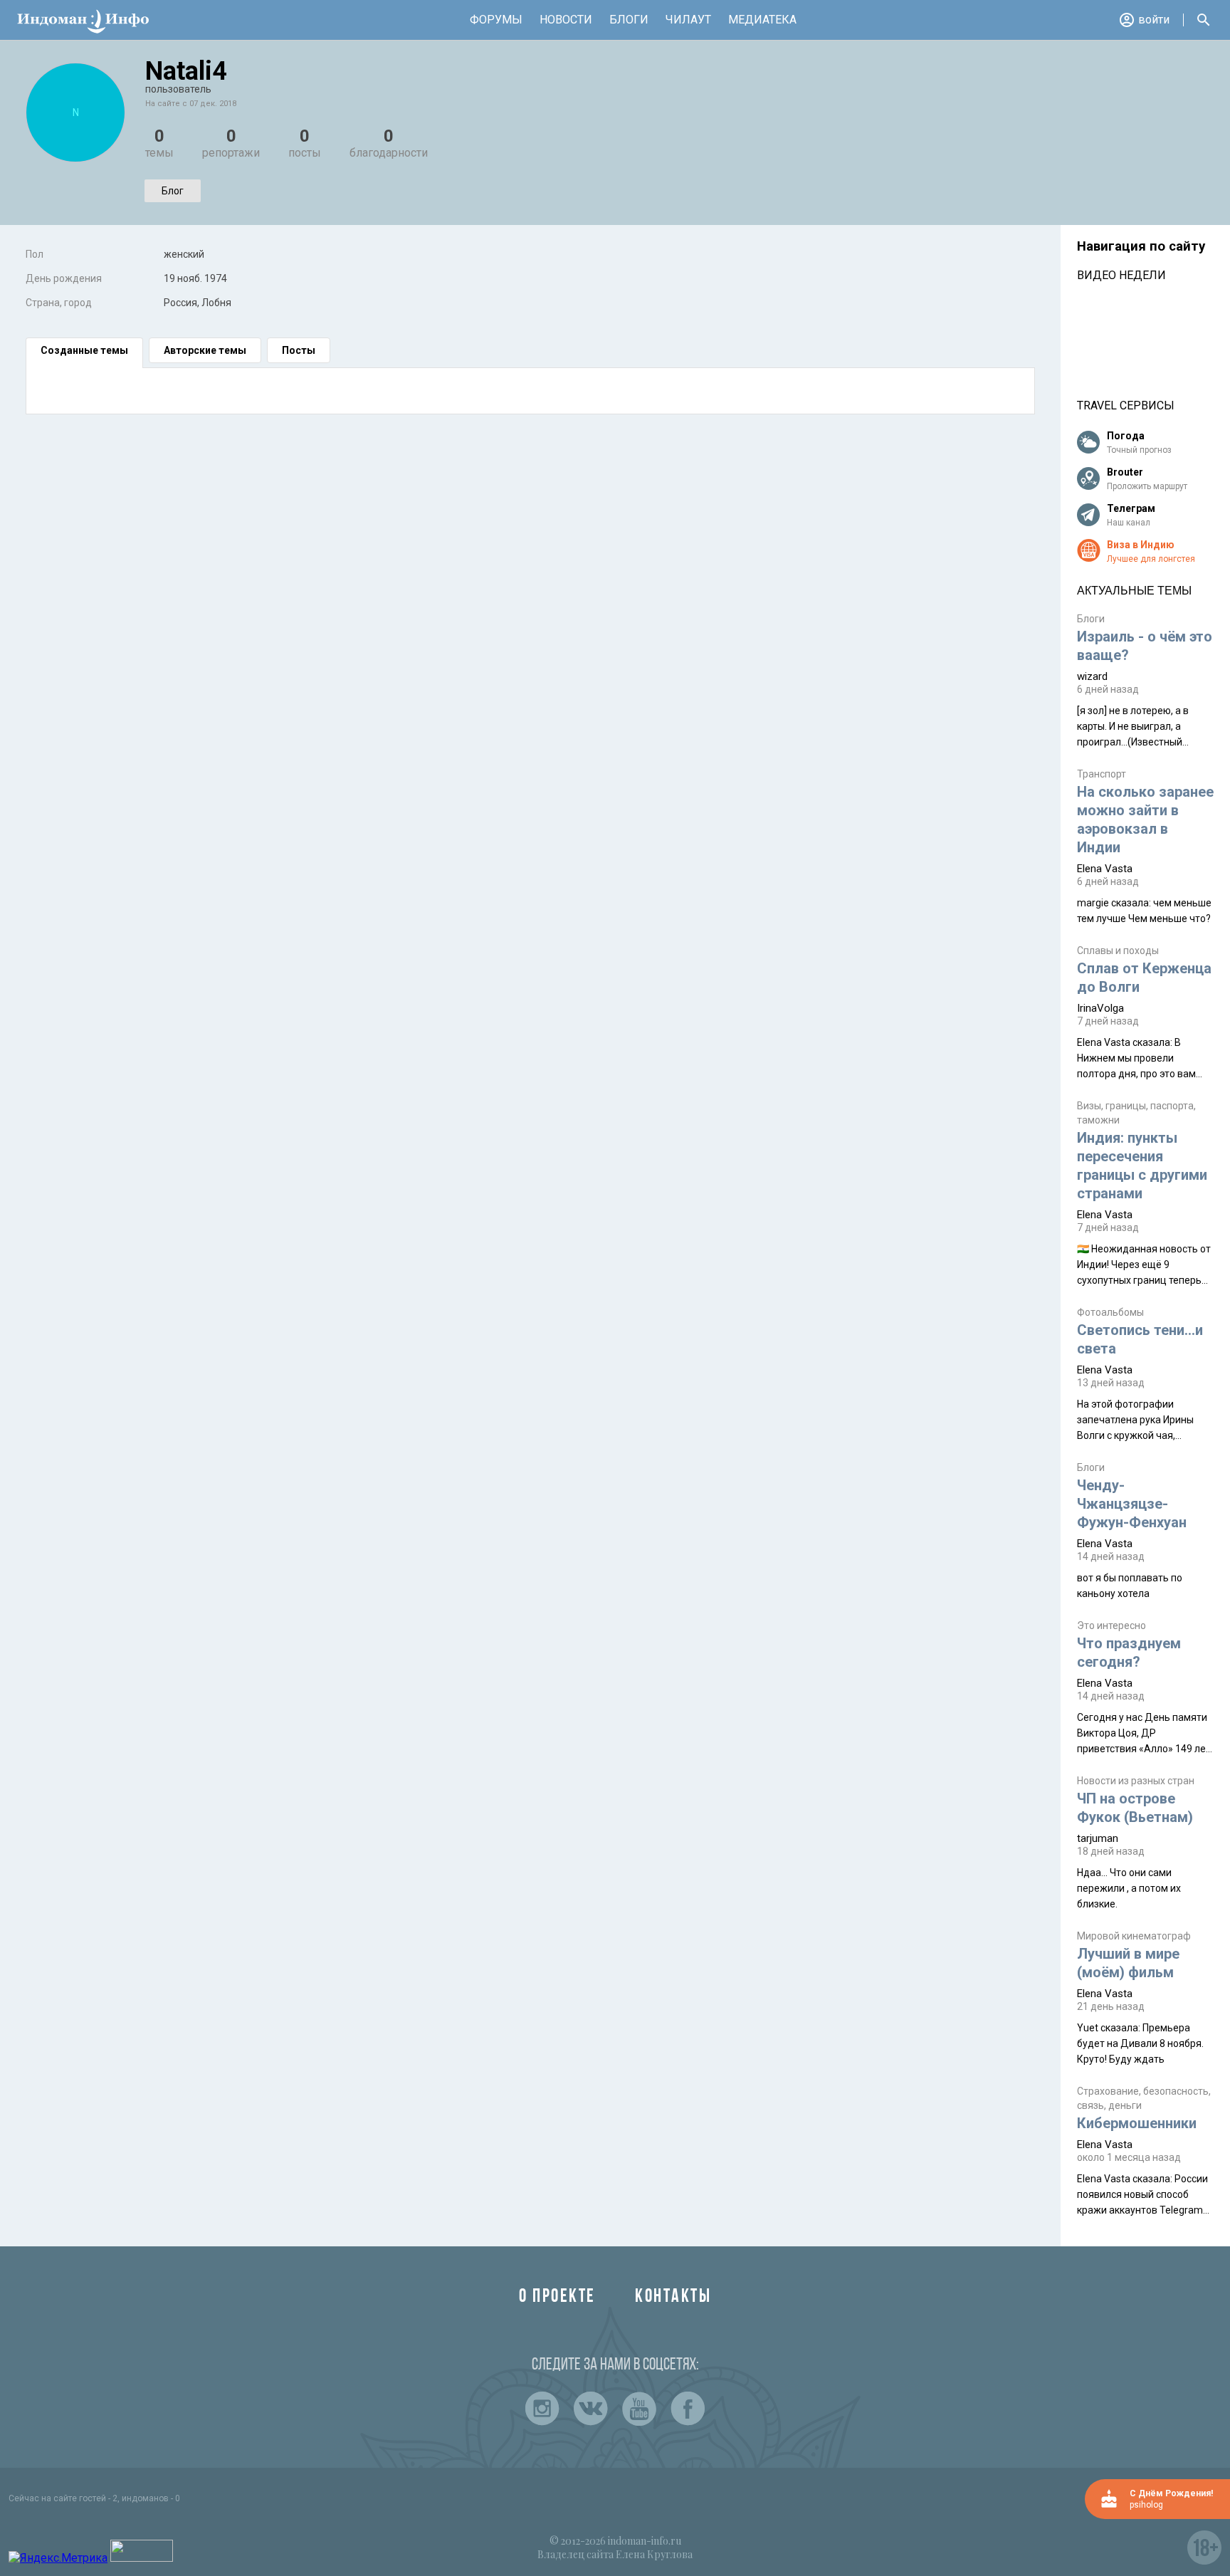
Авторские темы (205, 350)
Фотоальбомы (1110, 1312)
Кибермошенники (1137, 2123)
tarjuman (1098, 1838)
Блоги (629, 20)
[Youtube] (639, 2409)
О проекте (557, 2297)
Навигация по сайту (1141, 246)
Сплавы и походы (1118, 951)
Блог (173, 191)
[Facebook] (688, 2409)
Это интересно (1111, 1625)
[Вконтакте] (591, 2409)
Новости (566, 20)
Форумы (496, 20)
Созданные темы (84, 350)
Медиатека (762, 20)
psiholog (1146, 2505)
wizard (1092, 676)
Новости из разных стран (1136, 1781)
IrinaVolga (1100, 1008)
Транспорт (1102, 774)
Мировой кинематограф (1134, 1936)
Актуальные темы (1134, 591)
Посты (299, 350)
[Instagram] (542, 2409)
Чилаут (688, 20)
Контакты (673, 2297)
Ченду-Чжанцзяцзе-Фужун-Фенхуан (1132, 1504)
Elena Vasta (1105, 869)
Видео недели (1121, 275)
